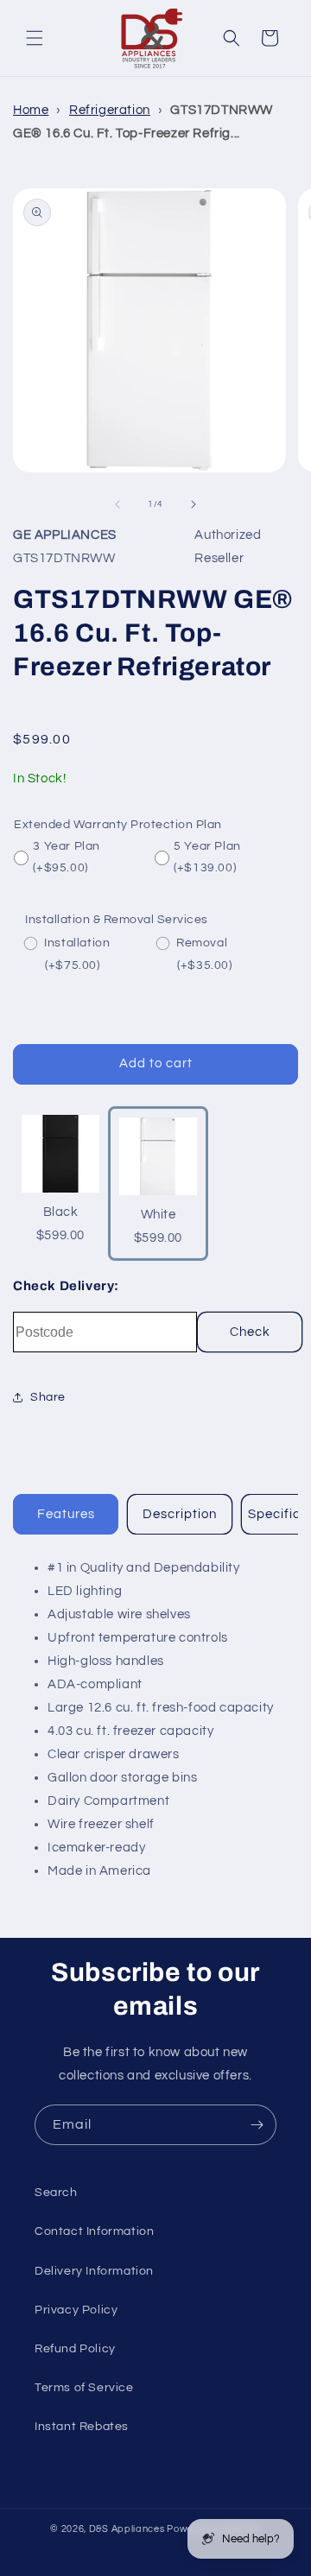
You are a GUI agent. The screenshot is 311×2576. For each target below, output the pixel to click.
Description (180, 1514)
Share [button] (48, 1397)
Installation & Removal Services (117, 920)
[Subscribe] (257, 2125)
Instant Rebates (82, 2427)
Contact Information (94, 2231)
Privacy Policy (76, 2310)
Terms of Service (84, 2388)
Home (31, 110)
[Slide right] (194, 504)
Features (66, 1514)
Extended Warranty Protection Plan (118, 825)
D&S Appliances (127, 2529)
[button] (35, 38)
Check (250, 1332)
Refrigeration (110, 110)
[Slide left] (117, 504)
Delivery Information (94, 2271)
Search (56, 2193)
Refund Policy (75, 2349)
